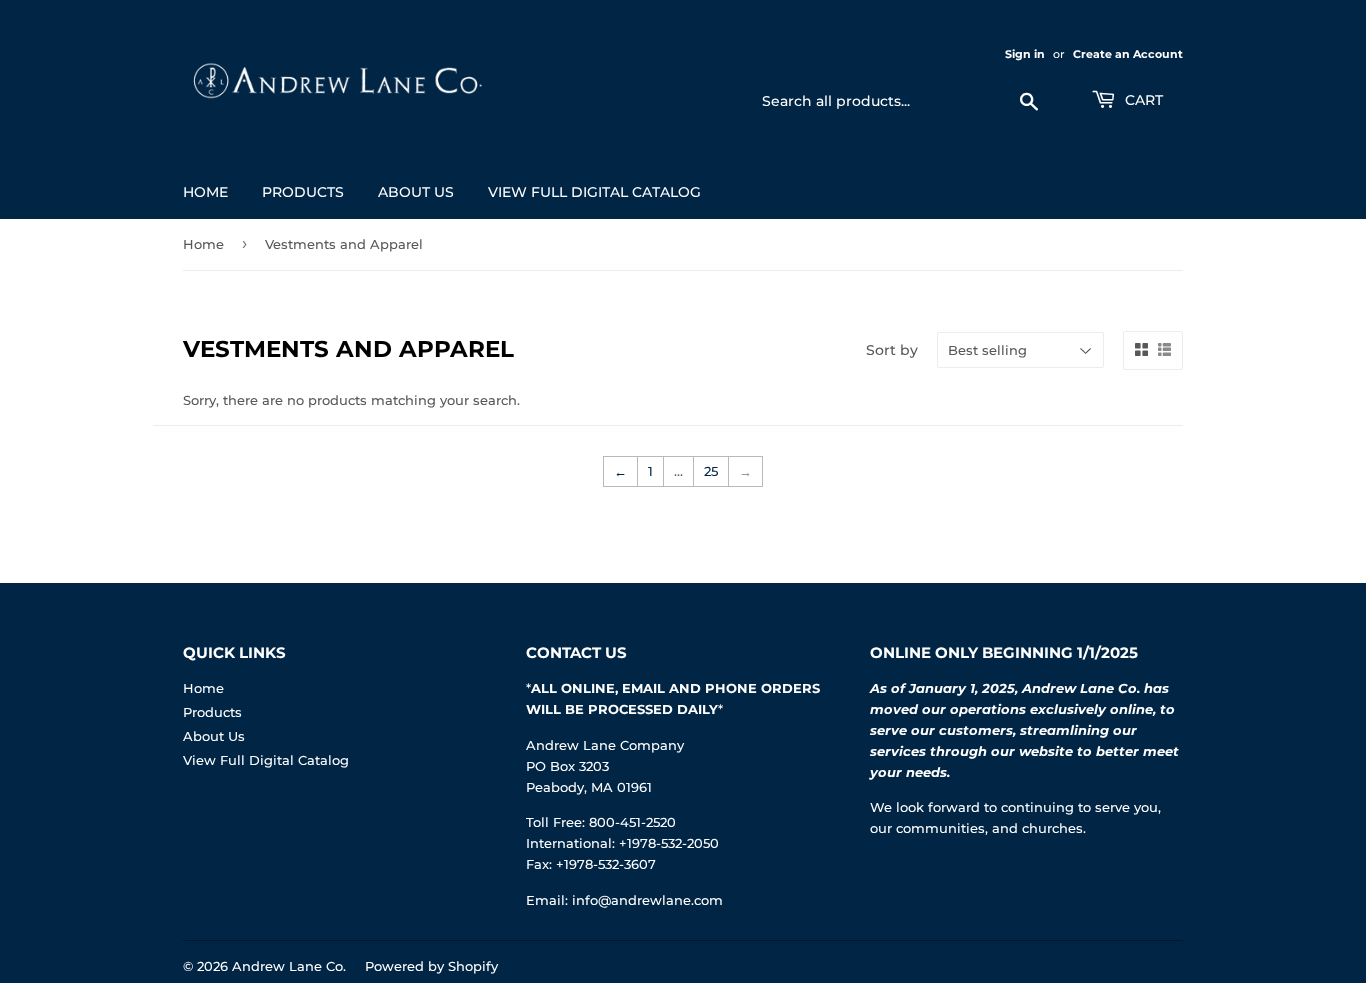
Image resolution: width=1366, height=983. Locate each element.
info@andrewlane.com (647, 900)
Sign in (1025, 54)
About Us (416, 192)
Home (205, 192)
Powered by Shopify (431, 966)
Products (303, 192)
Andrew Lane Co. (289, 966)
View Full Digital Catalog (594, 192)
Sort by (892, 350)
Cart (1142, 100)
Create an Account (1128, 54)
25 (711, 471)
